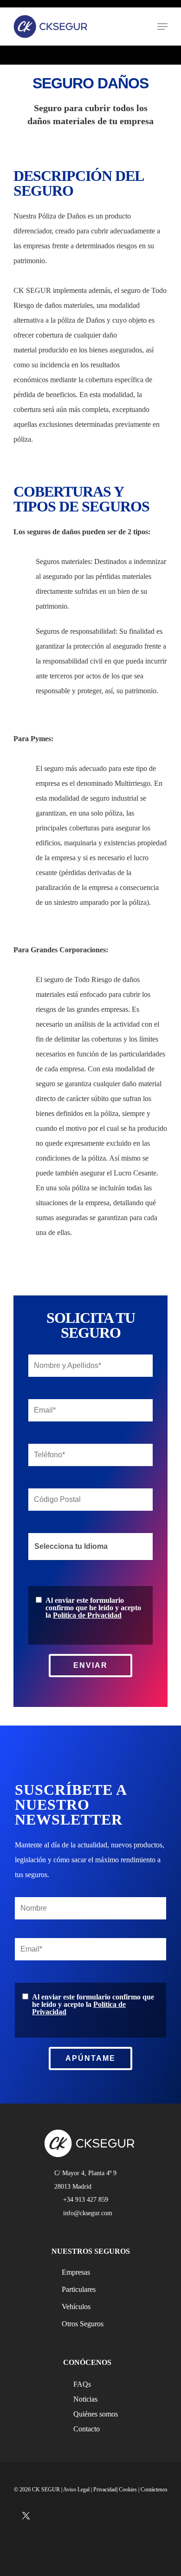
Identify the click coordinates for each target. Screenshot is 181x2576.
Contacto (87, 2429)
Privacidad (105, 2490)
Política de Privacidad (87, 1615)
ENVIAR (90, 1665)
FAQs (82, 2384)
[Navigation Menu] (162, 27)
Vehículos (76, 2307)
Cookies (128, 2490)
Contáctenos (154, 2490)
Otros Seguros (83, 2324)
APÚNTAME (90, 2058)
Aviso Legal (76, 2490)
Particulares (79, 2289)
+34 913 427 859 (86, 2199)
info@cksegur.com (88, 2213)
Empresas (76, 2272)
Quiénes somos (96, 2414)
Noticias (85, 2399)
